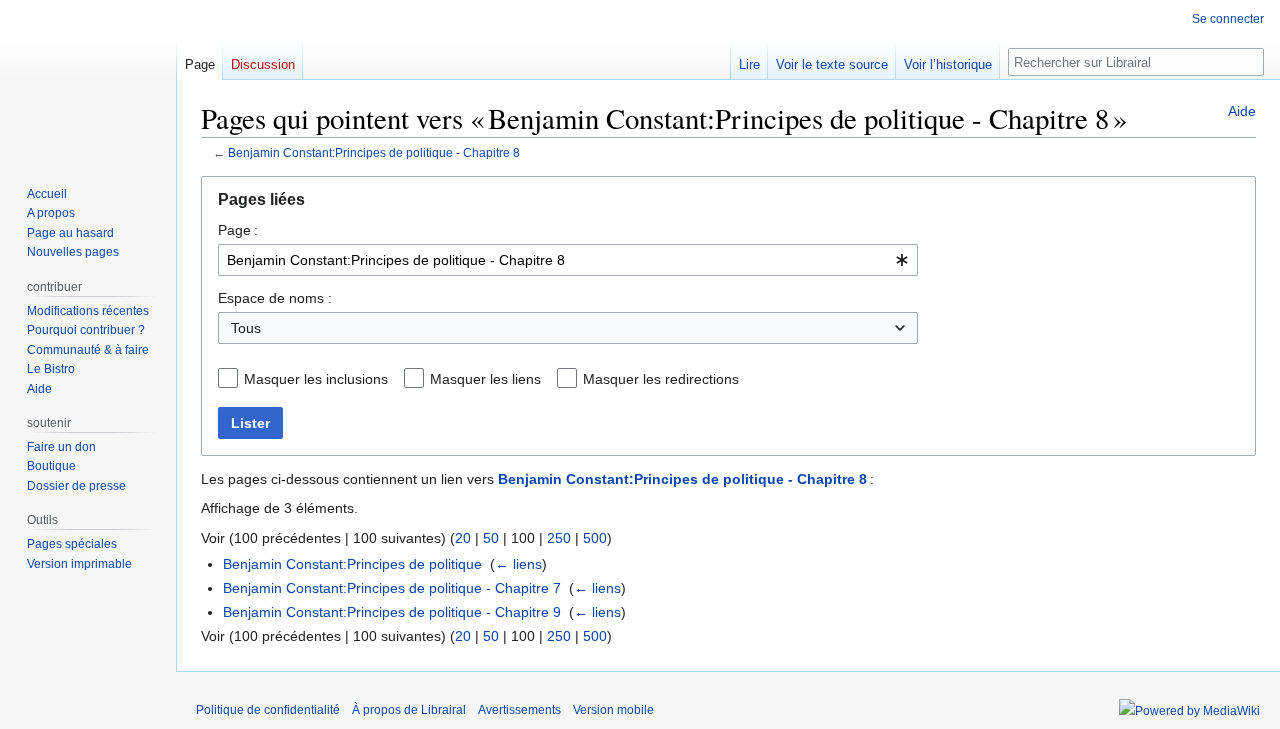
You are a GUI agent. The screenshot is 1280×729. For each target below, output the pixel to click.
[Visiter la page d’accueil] (88, 80)
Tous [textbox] (246, 328)
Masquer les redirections (661, 379)
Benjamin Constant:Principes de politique (352, 564)
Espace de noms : (275, 298)
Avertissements (519, 710)
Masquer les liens (485, 379)
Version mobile (613, 710)
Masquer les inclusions (316, 379)
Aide (1242, 111)
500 (595, 538)
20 (463, 538)
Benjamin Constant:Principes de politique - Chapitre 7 (392, 588)
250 (559, 538)
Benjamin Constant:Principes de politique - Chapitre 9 (392, 612)
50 (491, 538)
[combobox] (568, 260)
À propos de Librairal (409, 710)
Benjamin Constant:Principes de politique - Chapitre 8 (374, 152)
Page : (238, 230)
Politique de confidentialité (268, 710)
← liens (518, 564)
